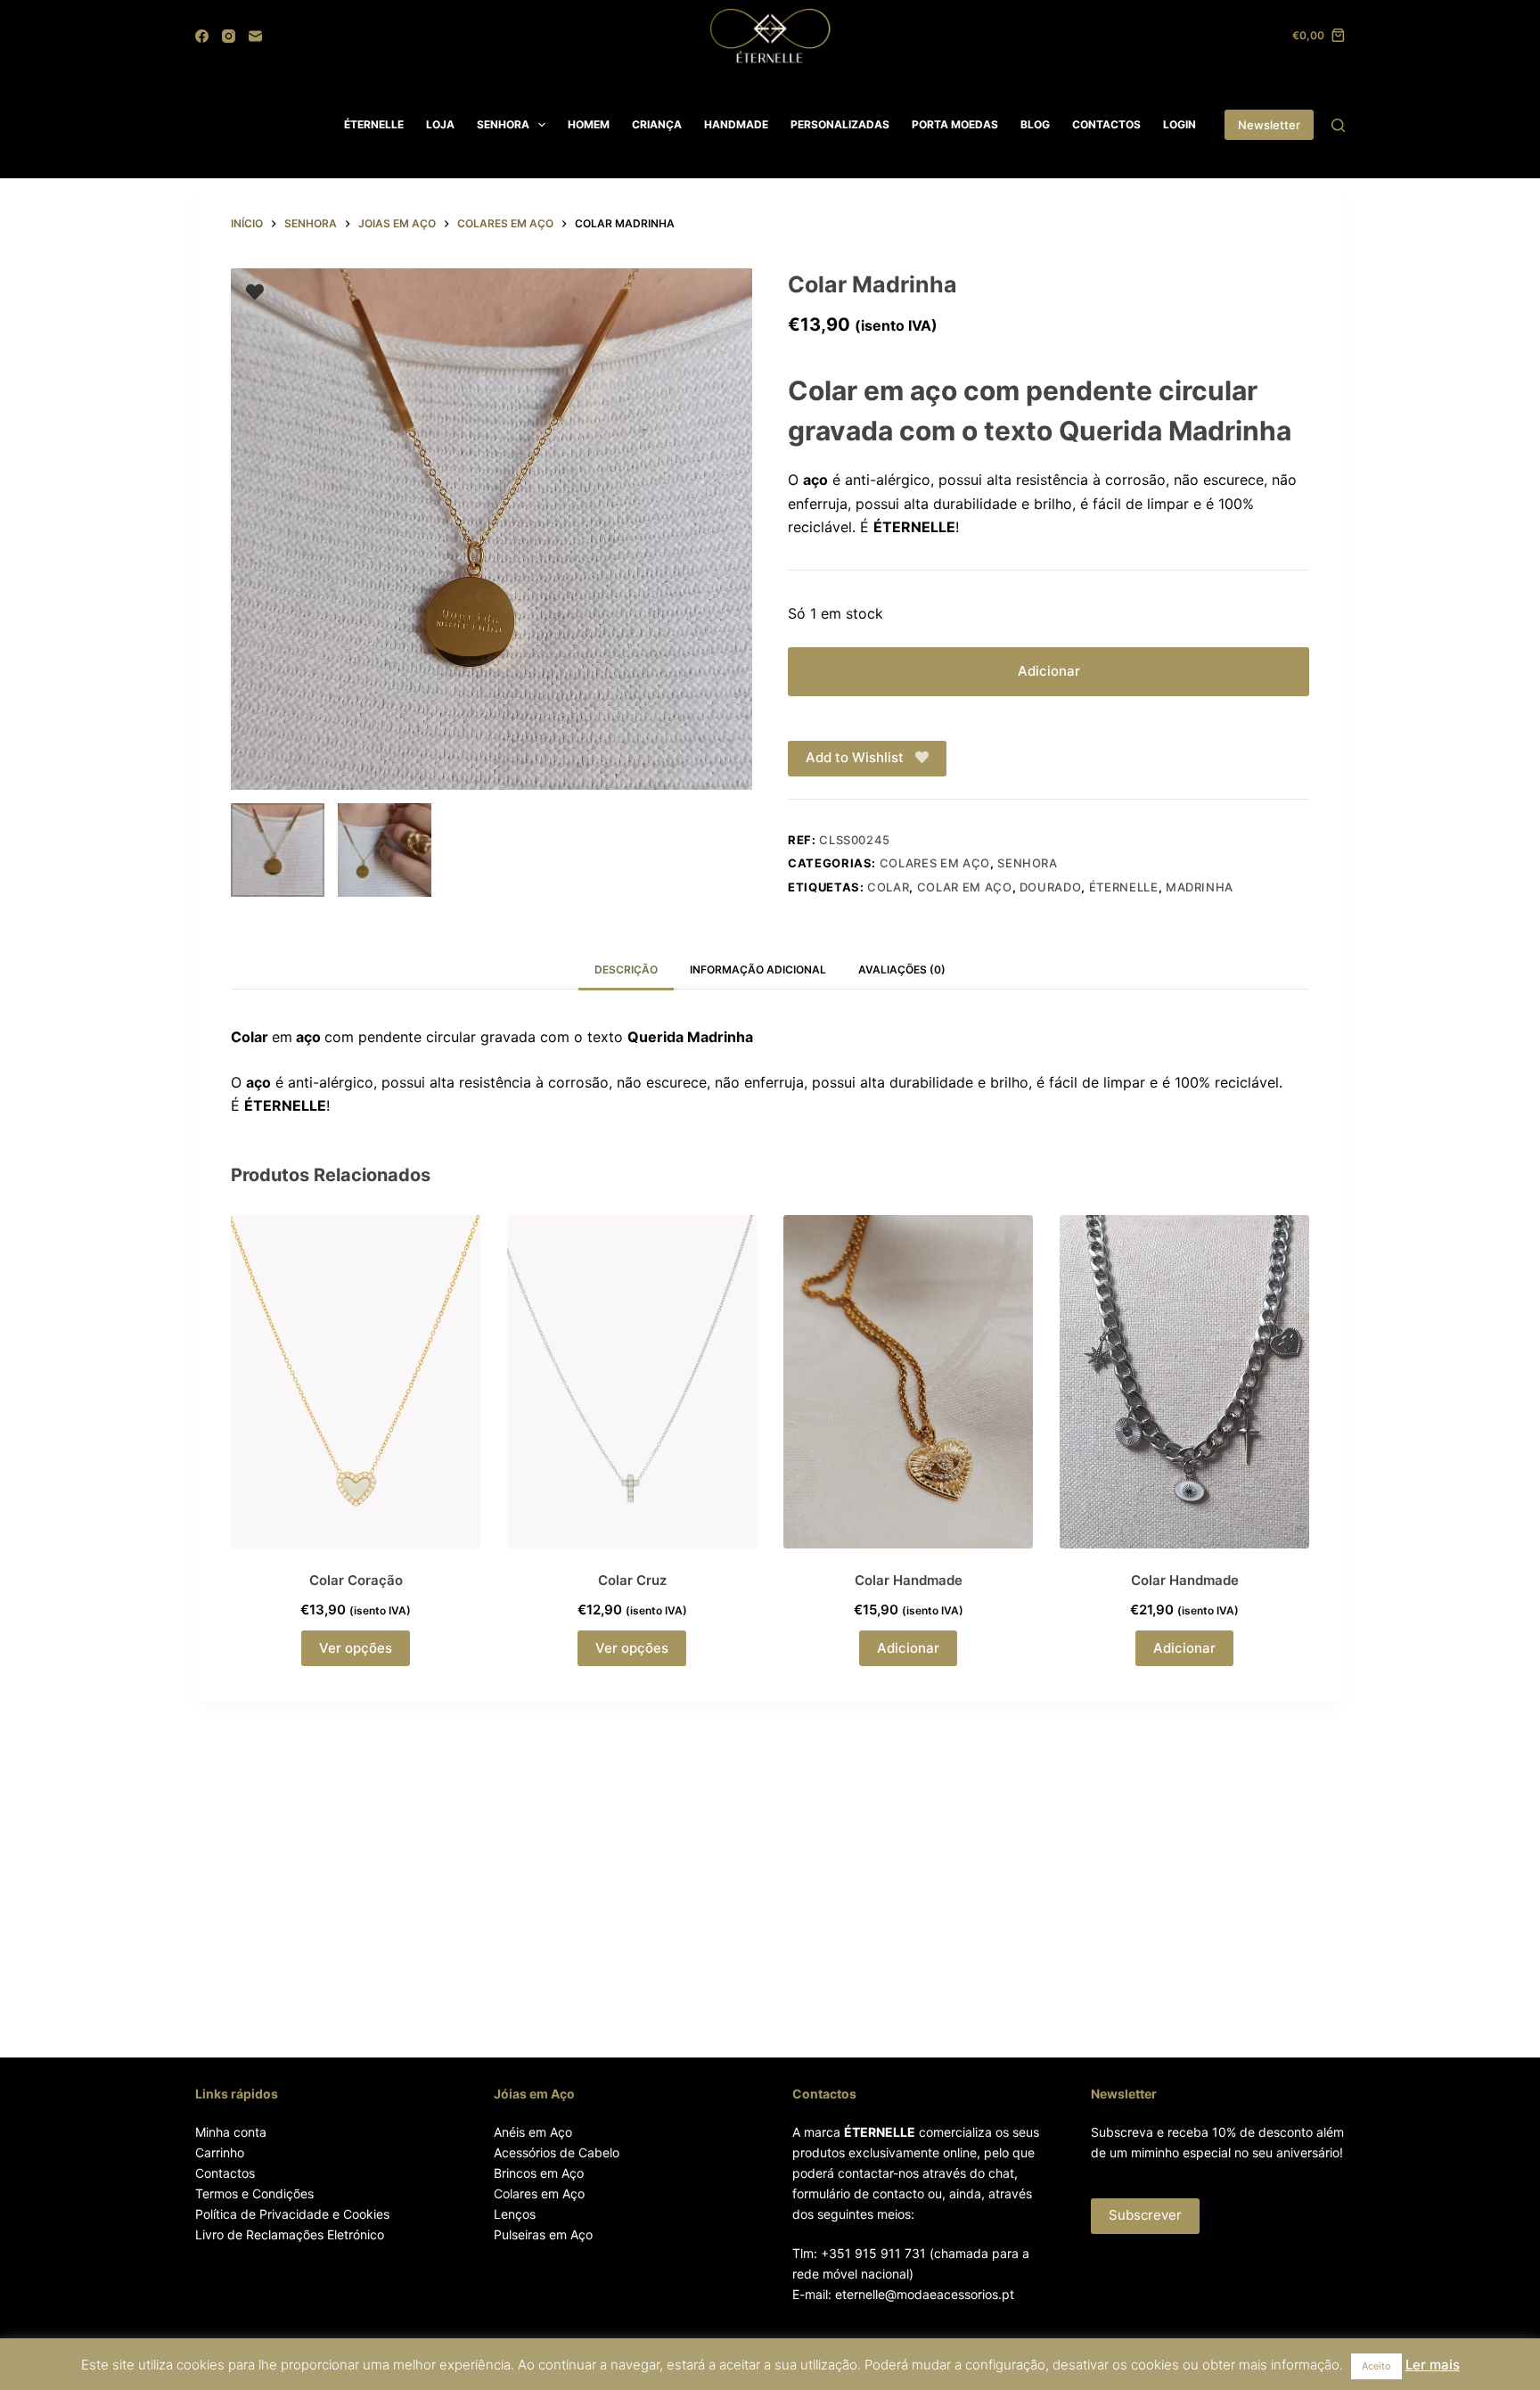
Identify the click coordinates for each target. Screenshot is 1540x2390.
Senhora (1028, 863)
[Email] (255, 36)
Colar (888, 887)
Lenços (515, 2214)
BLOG (1035, 124)
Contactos (225, 2173)
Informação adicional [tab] (758, 969)
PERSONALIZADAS (840, 124)
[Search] (1338, 125)
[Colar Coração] (356, 1381)
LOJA (440, 124)
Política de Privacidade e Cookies (292, 2214)
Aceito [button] (1376, 2366)
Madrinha (1200, 887)
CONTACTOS (1106, 124)
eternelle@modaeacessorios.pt (925, 2294)
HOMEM (589, 124)
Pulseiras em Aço (543, 2234)
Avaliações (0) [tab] (902, 969)
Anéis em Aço (533, 2132)
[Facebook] (202, 36)
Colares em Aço (539, 2193)
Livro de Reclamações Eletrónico (290, 2234)
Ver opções (356, 1648)
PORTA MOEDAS (955, 124)
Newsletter (1269, 125)
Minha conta (231, 2132)
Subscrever (1145, 2215)
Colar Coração (356, 1580)
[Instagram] (229, 36)
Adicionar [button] (908, 1648)
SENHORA (503, 124)
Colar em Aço (965, 887)
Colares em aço (935, 863)
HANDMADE (736, 124)
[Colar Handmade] (908, 1381)
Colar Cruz (632, 1580)
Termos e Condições (254, 2193)
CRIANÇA (657, 124)
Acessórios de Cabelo (557, 2152)
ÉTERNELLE (374, 124)
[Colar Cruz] (632, 1381)
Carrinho (220, 2152)
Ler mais (1433, 2365)
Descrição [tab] (626, 969)
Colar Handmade (909, 1580)
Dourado (1051, 887)
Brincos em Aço (539, 2173)
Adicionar (1049, 671)
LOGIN (1180, 124)
